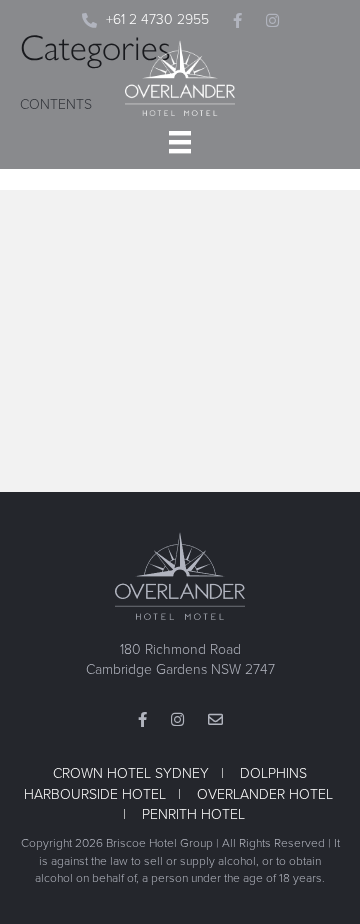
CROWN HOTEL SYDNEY (131, 773)
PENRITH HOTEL (193, 814)
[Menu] (180, 142)
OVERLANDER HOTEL (265, 794)
